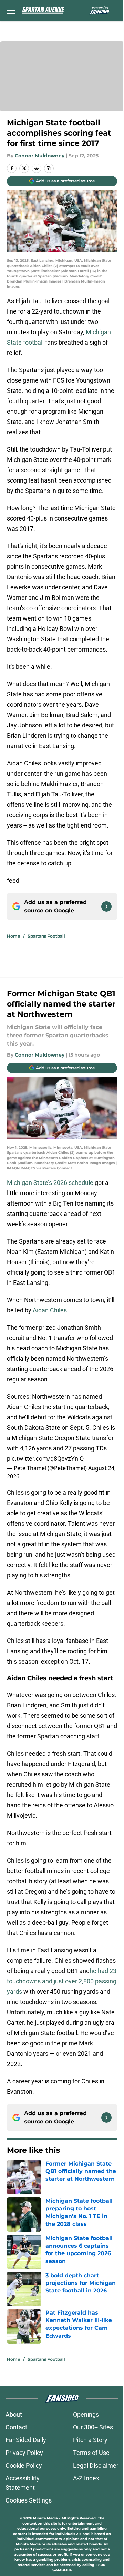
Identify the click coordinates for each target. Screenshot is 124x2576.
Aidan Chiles (50, 1310)
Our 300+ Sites (93, 2427)
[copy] (49, 168)
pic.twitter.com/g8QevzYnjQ (45, 1459)
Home (14, 936)
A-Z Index (86, 2478)
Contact (16, 2427)
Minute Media (45, 2518)
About (14, 2414)
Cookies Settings (29, 2500)
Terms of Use (91, 2453)
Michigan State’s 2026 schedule (51, 1183)
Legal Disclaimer (96, 2465)
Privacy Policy (24, 2453)
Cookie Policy (24, 2465)
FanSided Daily (26, 2440)
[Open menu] (11, 10)
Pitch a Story (90, 2440)
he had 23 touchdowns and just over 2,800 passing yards (62, 1981)
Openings (86, 2414)
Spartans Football (46, 936)
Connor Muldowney (40, 156)
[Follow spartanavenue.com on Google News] (106, 906)
